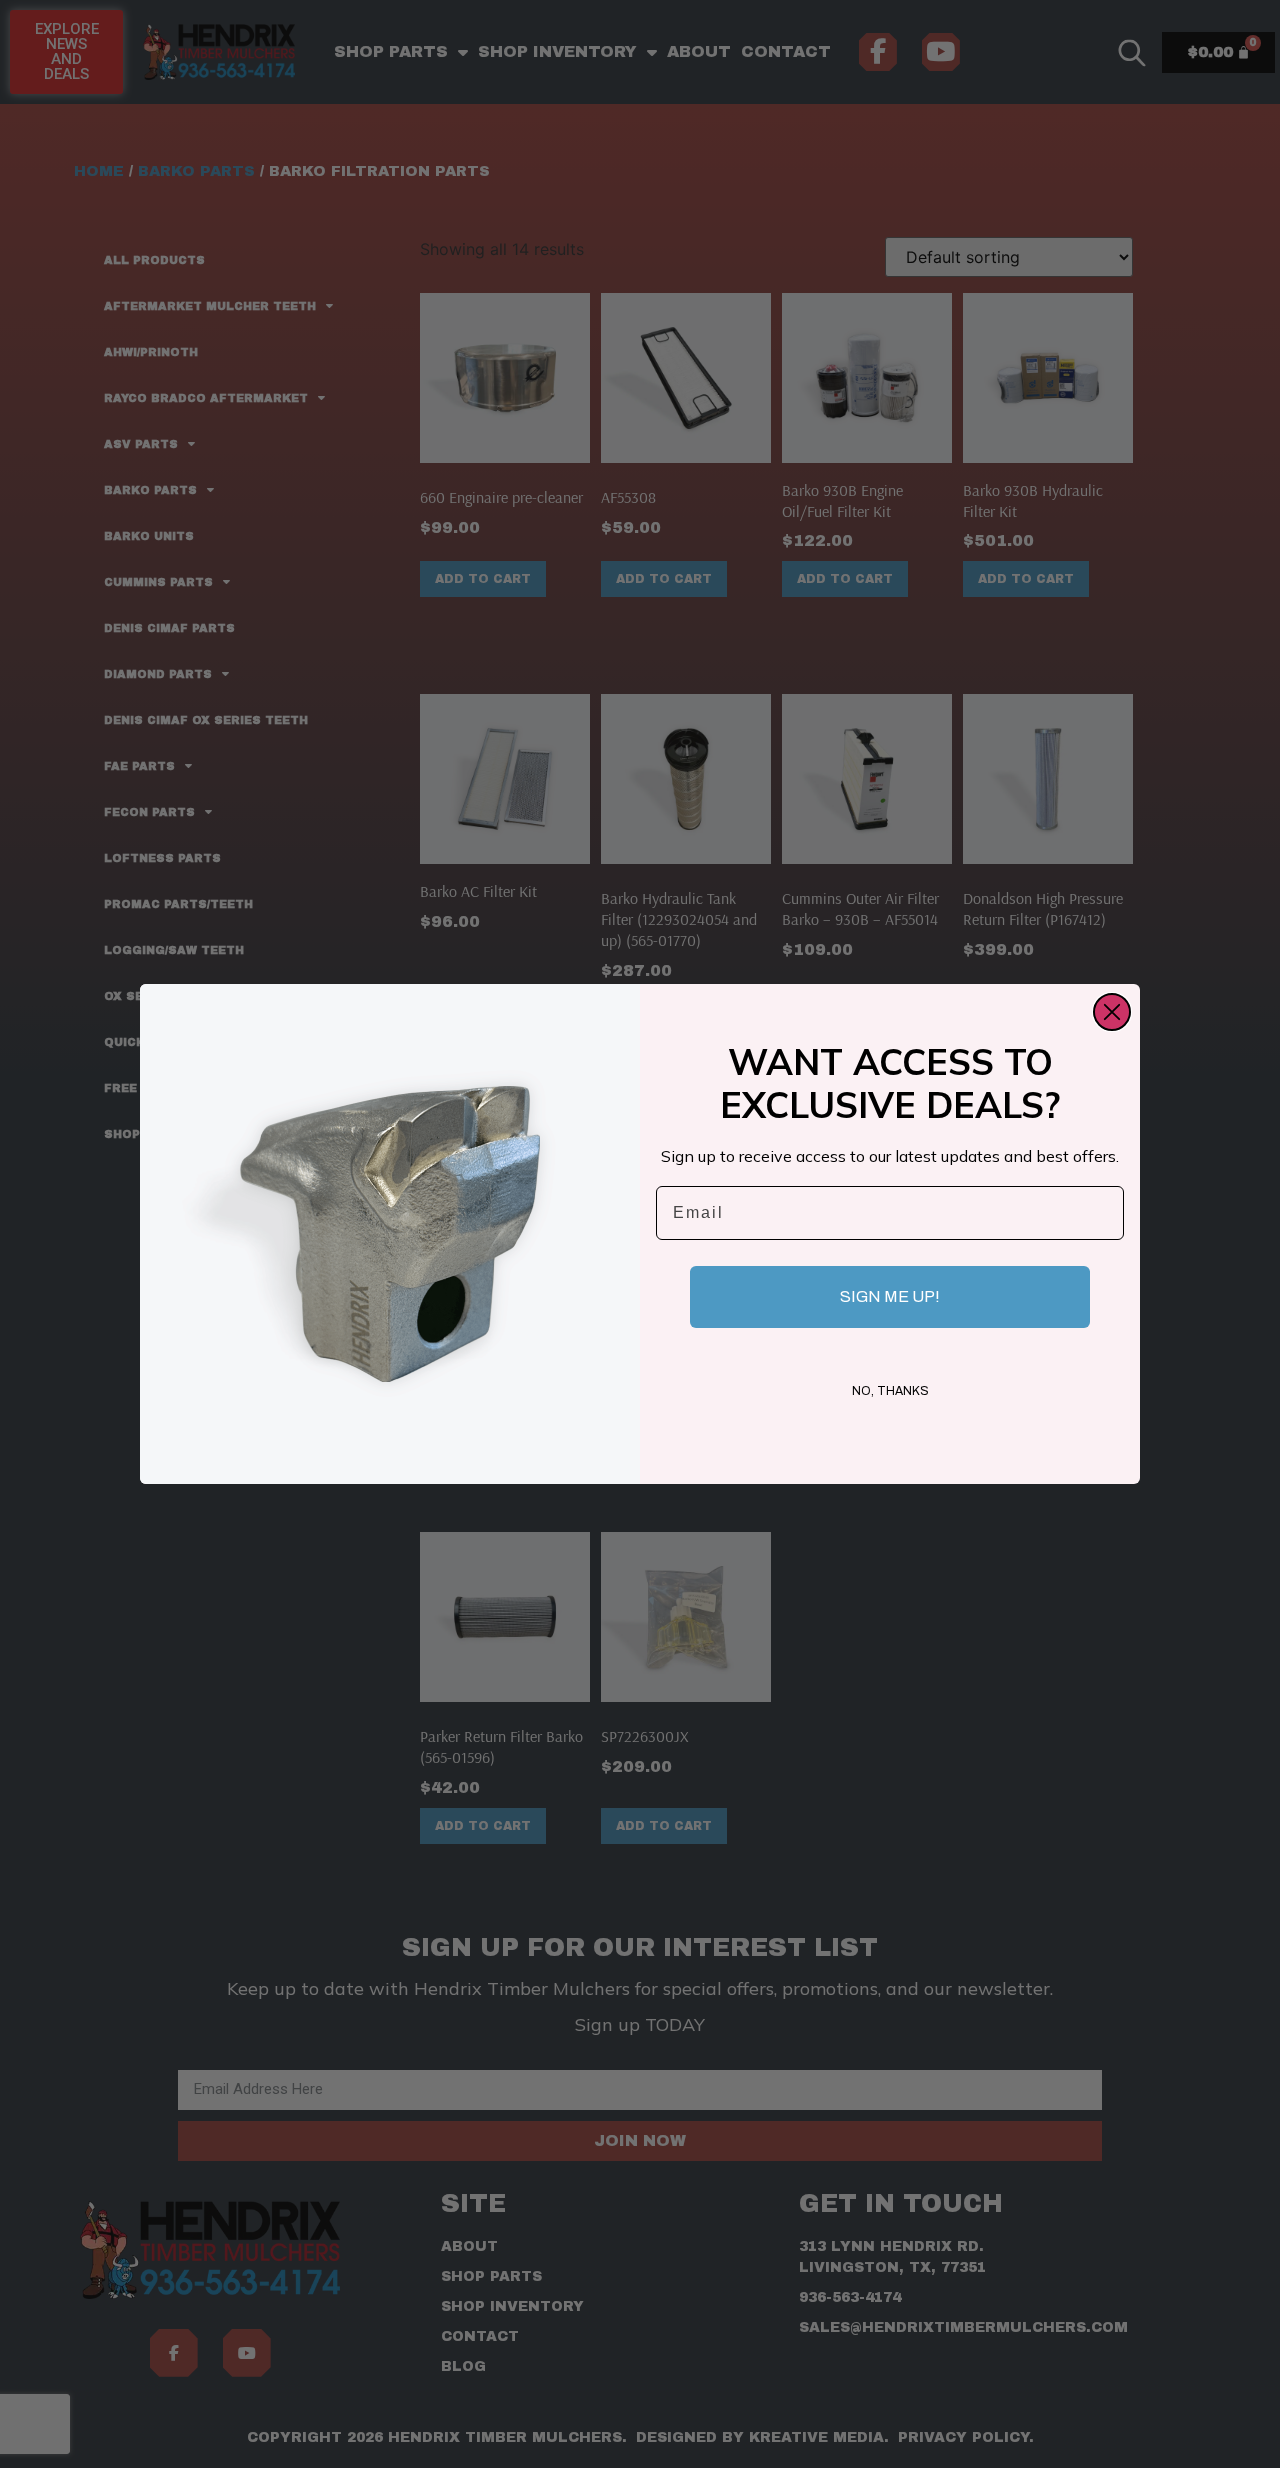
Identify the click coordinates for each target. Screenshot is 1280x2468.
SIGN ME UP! (890, 1296)
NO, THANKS (890, 1391)
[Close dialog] (1112, 1012)
